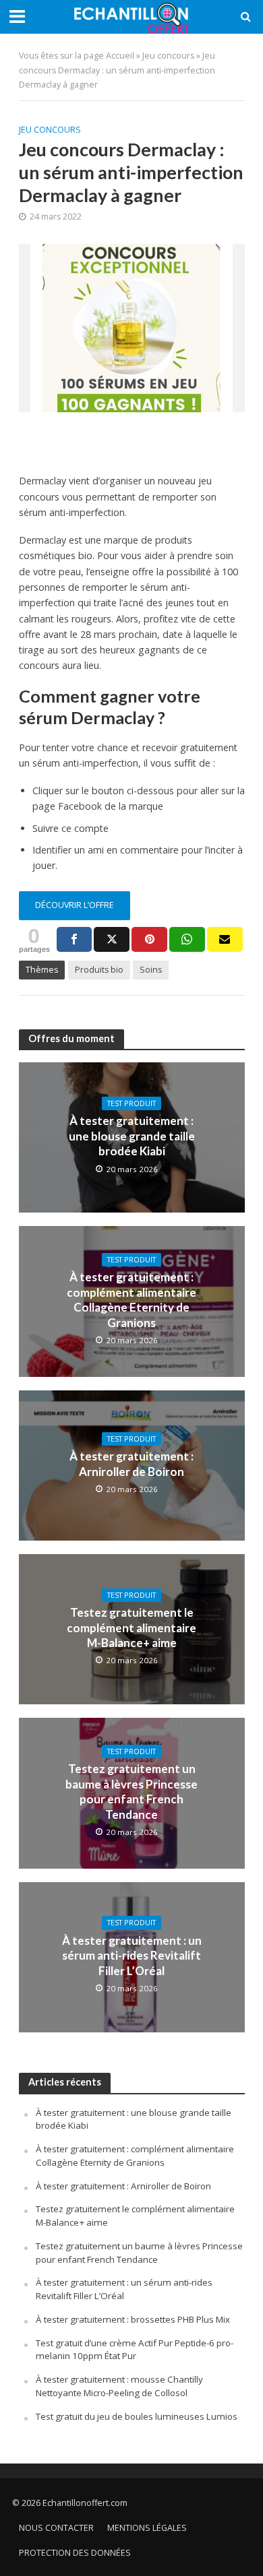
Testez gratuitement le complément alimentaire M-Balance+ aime (131, 1628)
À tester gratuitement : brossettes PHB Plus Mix (133, 2319)
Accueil (120, 56)
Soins (151, 970)
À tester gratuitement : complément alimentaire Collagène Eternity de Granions (131, 1299)
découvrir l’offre (75, 905)
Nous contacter (56, 2528)
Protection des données (75, 2553)
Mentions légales (147, 2528)
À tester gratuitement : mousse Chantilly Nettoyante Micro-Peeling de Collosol (119, 2386)
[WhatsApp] (187, 939)
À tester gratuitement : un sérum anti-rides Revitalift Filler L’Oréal (132, 1956)
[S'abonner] (225, 939)
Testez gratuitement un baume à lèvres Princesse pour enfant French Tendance (131, 1791)
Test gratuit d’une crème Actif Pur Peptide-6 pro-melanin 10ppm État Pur (135, 2350)
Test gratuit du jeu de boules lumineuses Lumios (137, 2416)
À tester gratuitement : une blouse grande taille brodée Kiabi (132, 1136)
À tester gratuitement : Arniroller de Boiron (131, 1463)
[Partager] (75, 939)
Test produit (131, 1103)
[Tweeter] (112, 939)
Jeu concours (168, 56)
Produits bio (99, 970)
